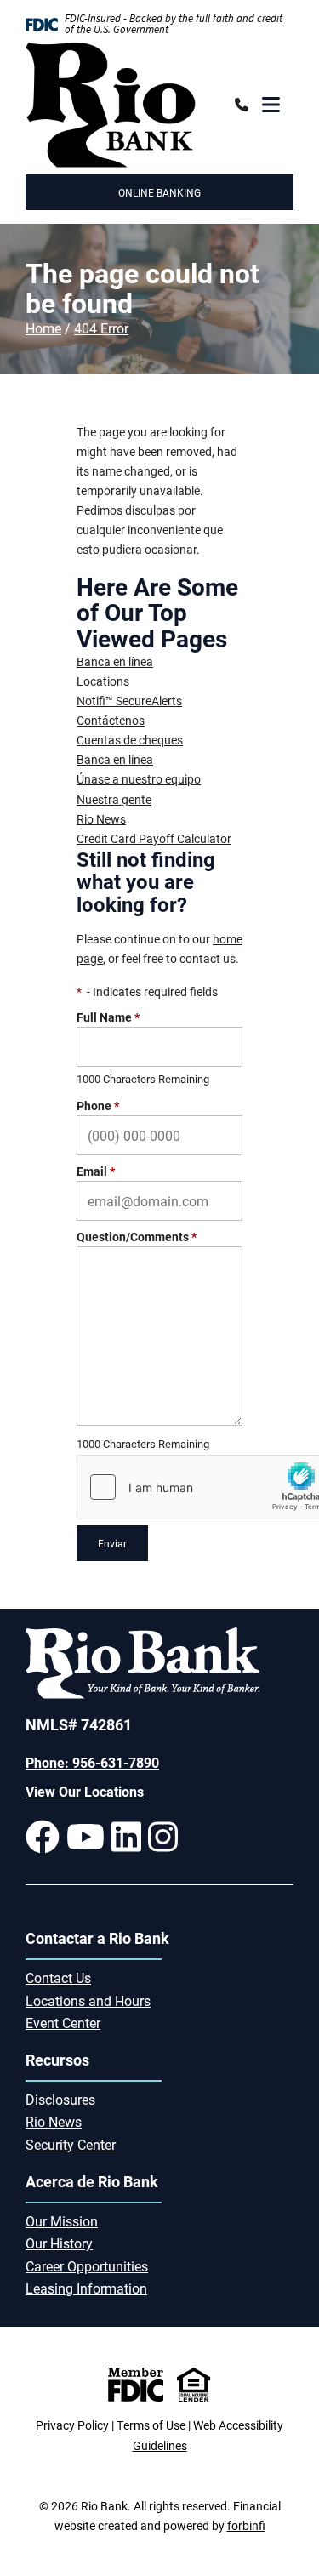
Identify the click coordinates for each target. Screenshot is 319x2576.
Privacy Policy (72, 2425)
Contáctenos (111, 720)
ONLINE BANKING (159, 192)
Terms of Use (151, 2425)
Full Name (108, 1017)
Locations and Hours (88, 2000)
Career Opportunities (87, 2266)
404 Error (101, 328)
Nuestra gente (114, 799)
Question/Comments (137, 1237)
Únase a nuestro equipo (139, 779)
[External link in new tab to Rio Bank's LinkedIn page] (126, 1837)
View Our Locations (85, 1791)
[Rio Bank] (111, 105)
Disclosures (60, 2099)
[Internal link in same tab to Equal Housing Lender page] (194, 2385)
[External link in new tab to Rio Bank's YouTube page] (85, 1837)
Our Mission (62, 2221)
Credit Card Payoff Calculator (154, 838)
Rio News (101, 819)
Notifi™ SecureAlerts (129, 701)
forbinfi (246, 2525)
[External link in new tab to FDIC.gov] (136, 2385)
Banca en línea (115, 661)
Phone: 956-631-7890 (92, 1762)
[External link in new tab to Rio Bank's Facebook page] (43, 1837)
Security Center (71, 2144)
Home (43, 328)
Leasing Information (86, 2288)
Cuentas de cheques (130, 740)
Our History (59, 2243)
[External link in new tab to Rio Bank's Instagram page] (163, 1837)
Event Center (63, 2023)
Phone (98, 1106)
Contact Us (58, 1978)
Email (96, 1171)
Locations (103, 681)
